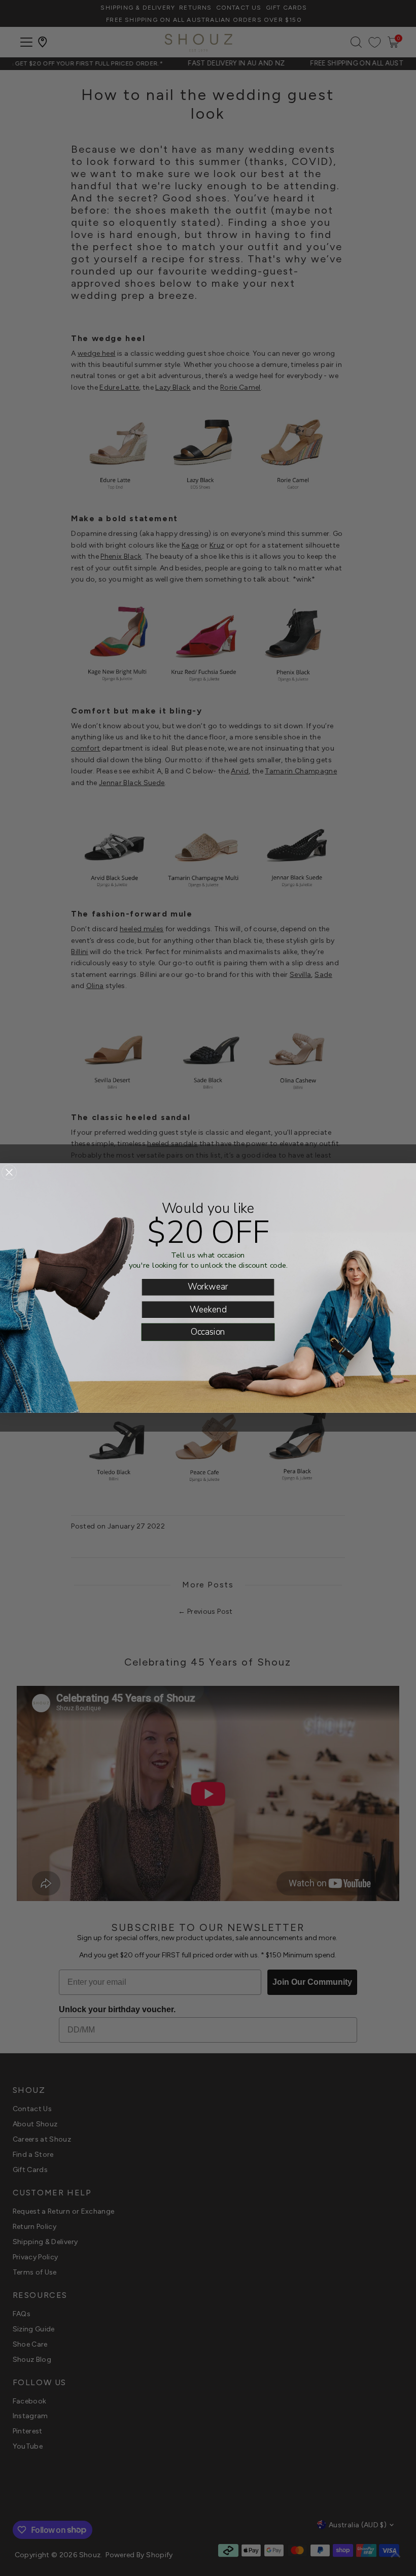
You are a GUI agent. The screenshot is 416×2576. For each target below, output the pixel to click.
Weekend (208, 1309)
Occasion (208, 1332)
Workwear (208, 1287)
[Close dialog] (9, 1172)
